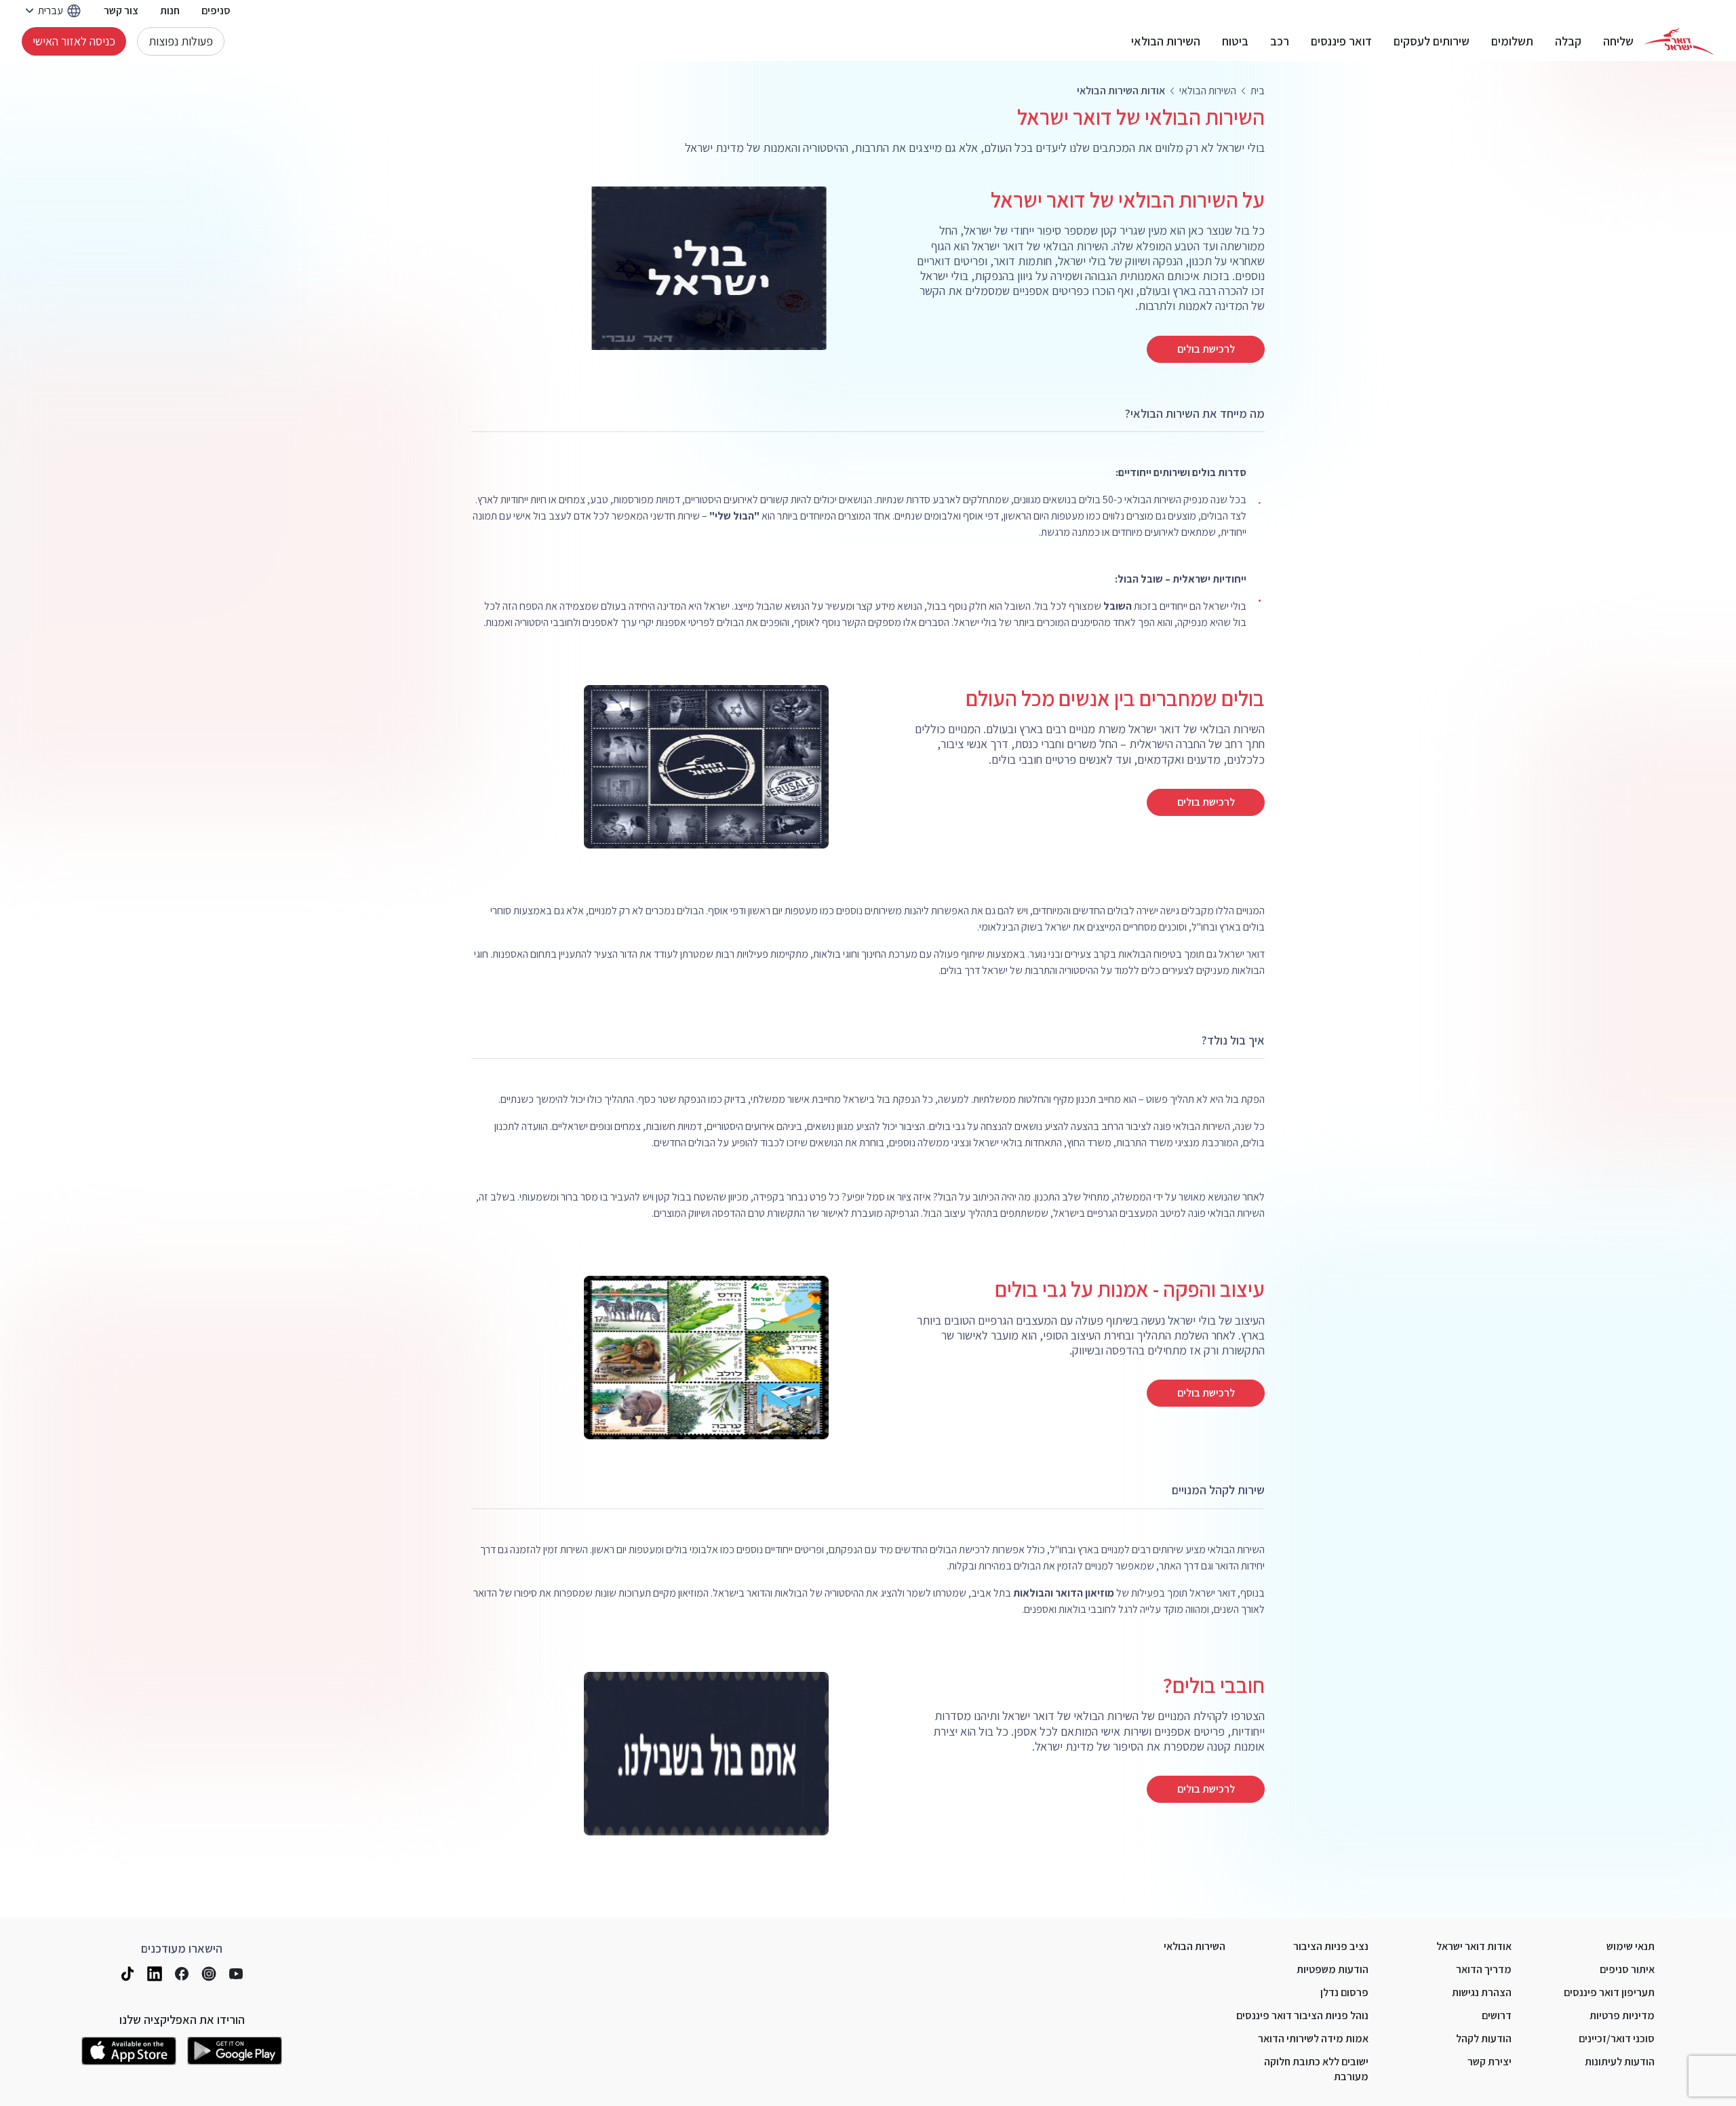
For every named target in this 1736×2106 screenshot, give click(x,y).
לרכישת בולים (1206, 349)
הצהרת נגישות (1482, 1992)
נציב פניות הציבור (1331, 1946)
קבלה (1568, 41)
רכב (1280, 41)
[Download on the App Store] (129, 2051)
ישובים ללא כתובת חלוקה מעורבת (1316, 2069)
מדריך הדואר (1484, 1969)
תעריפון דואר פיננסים (1609, 1992)
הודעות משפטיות (1333, 1969)
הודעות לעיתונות (1620, 2062)
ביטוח (1235, 41)
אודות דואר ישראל (1474, 1946)
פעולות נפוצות (181, 41)
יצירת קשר (1490, 2062)
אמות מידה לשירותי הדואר (1313, 2039)
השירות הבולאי (1166, 41)
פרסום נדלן (1344, 1992)
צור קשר (121, 11)
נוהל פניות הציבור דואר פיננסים (1302, 2015)
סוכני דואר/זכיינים (1617, 2039)
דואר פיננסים (1341, 41)
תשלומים (1512, 41)
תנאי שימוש (1631, 1946)
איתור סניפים (1627, 1969)
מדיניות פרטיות (1622, 2015)
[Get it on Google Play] (235, 2051)
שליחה (1618, 41)
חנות (170, 11)
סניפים (216, 11)
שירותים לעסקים (1432, 41)
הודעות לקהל (1484, 2039)
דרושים (1497, 2015)
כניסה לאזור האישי (74, 41)
